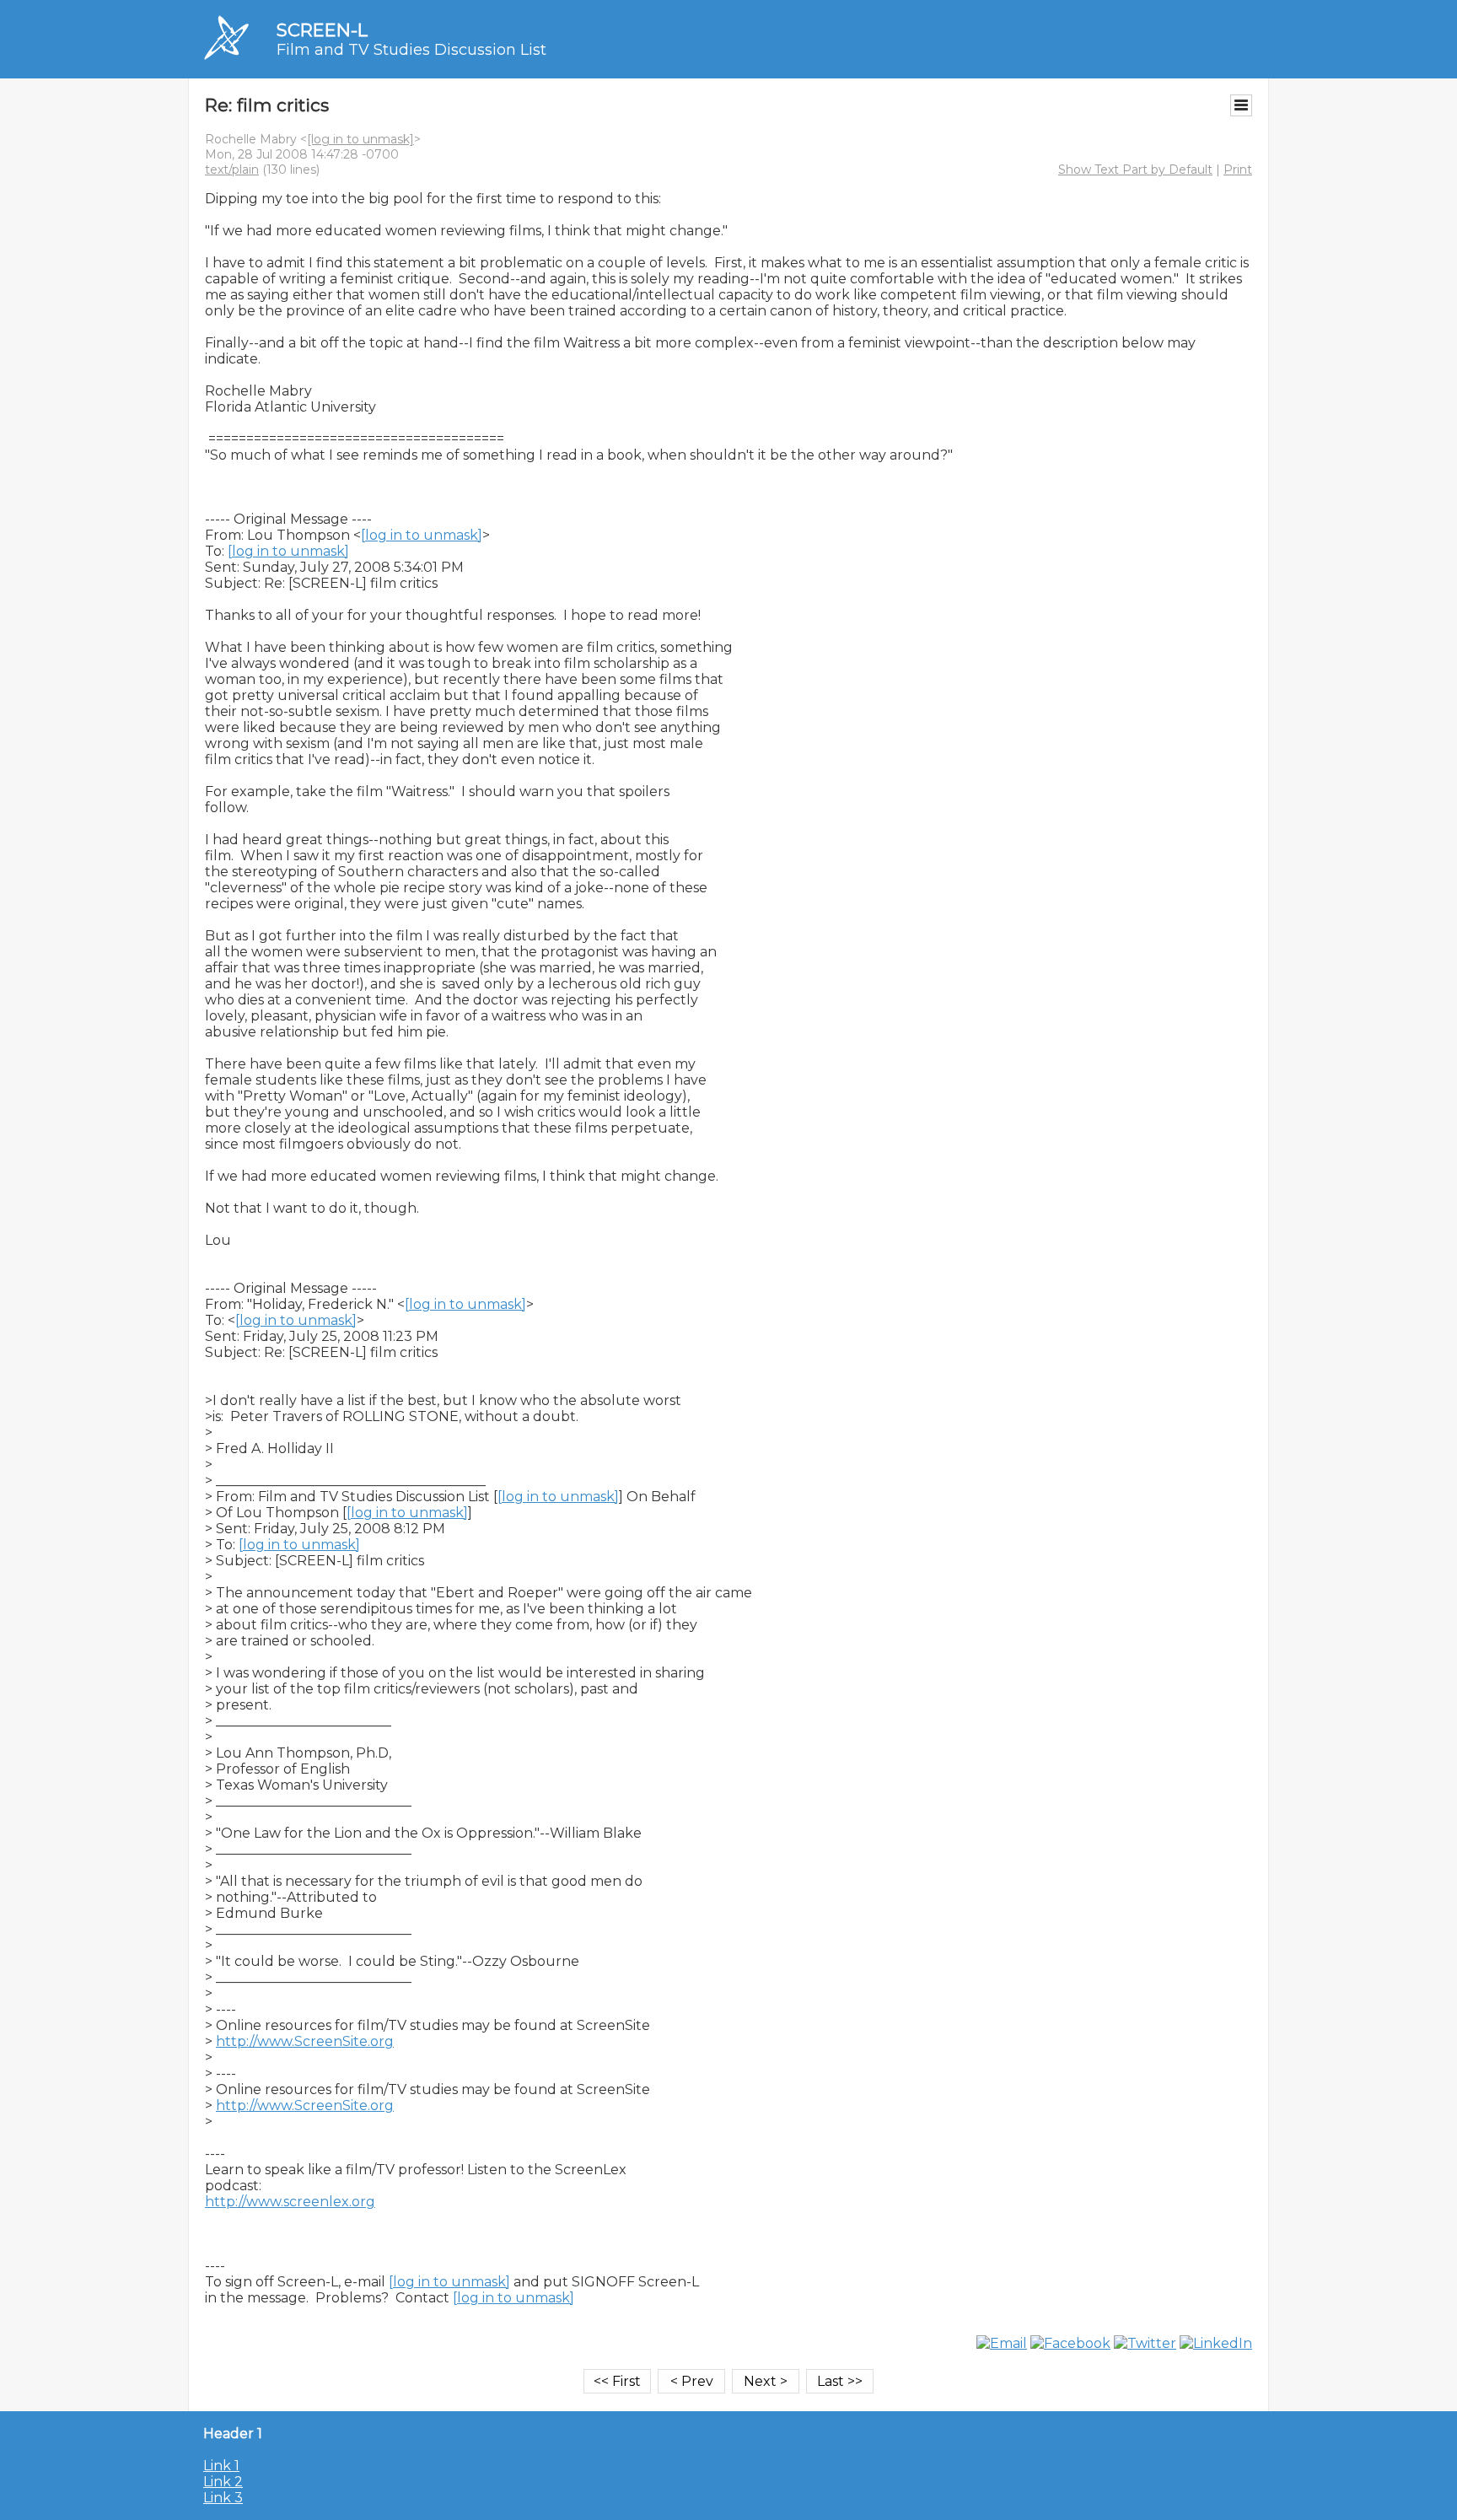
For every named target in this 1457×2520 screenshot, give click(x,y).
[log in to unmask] (360, 139)
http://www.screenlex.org (290, 2202)
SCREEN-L (322, 30)
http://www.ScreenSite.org (305, 2041)
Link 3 (223, 2498)
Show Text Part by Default (1135, 170)
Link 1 (221, 2466)
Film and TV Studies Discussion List (411, 50)
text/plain (232, 170)
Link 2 (223, 2482)
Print (1238, 170)
